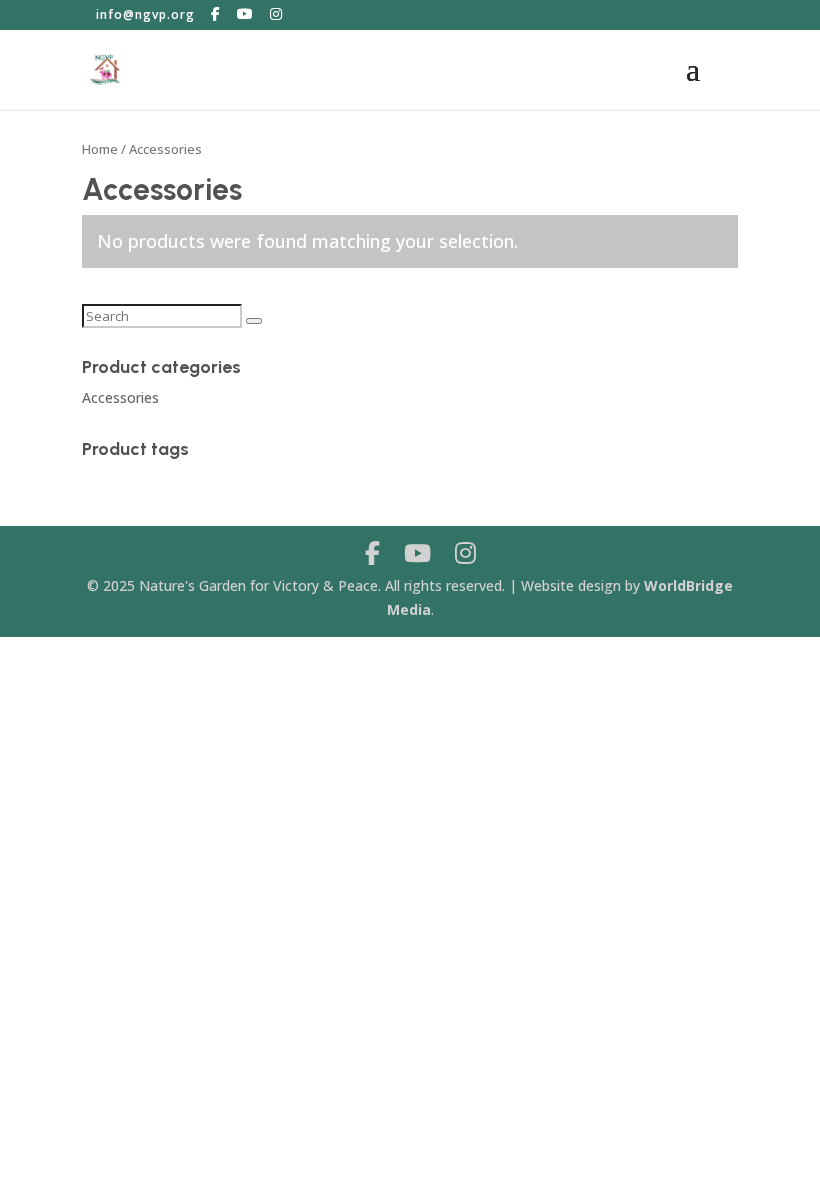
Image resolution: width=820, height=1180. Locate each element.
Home (100, 149)
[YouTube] (245, 14)
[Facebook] (216, 14)
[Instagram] (276, 14)
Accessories (120, 397)
